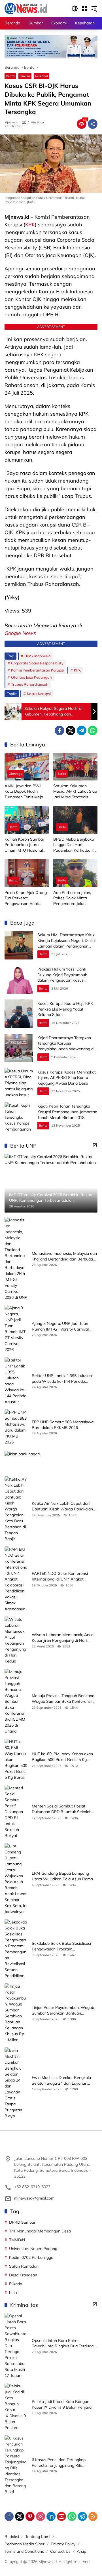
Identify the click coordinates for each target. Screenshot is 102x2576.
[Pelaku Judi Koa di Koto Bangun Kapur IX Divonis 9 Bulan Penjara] (16, 2407)
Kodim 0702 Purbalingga (31, 2257)
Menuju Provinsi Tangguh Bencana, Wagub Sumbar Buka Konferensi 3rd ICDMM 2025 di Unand (63, 1699)
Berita (10, 76)
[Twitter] (71, 731)
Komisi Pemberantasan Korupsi (37, 670)
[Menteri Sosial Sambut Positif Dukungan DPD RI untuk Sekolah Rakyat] (16, 1812)
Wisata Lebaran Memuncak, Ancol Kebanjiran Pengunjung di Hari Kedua (63, 1638)
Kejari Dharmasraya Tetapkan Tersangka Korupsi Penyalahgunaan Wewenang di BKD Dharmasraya (66, 1046)
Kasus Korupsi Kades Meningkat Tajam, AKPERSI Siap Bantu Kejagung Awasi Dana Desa (67, 1078)
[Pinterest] (30, 2516)
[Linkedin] (51, 2516)
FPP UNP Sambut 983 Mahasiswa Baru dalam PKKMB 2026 (63, 1425)
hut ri (14, 2293)
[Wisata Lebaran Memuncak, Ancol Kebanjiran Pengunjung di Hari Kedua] (16, 1640)
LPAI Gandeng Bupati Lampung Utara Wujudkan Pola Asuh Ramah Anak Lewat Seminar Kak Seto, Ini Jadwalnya (63, 1876)
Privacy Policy (63, 2544)
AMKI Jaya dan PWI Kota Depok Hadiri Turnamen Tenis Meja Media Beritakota (24, 792)
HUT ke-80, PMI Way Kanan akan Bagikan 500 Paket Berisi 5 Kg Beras (62, 1757)
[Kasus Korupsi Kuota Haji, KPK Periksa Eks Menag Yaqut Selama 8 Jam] (19, 1014)
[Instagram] (41, 2516)
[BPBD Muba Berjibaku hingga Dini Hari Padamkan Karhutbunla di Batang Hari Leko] (75, 820)
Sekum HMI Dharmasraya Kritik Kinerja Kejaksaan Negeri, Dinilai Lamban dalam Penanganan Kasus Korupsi (66, 943)
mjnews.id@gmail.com (34, 2198)
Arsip (81, 2551)
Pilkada (16, 2284)
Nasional (42, 76)
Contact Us (60, 2551)
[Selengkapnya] (95, 1145)
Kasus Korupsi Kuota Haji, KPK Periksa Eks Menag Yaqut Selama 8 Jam (65, 1009)
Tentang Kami (38, 2537)
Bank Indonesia (38, 656)
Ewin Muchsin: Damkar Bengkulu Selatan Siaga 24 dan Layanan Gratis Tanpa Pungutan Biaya (61, 2081)
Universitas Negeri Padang (33, 2249)
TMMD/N (17, 2240)
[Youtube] (61, 2516)
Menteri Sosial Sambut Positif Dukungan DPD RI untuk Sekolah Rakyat (62, 1809)
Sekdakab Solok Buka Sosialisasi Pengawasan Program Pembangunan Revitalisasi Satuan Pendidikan (63, 1946)
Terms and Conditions (24, 2551)
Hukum (25, 76)
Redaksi (12, 2537)
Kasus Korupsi (39, 694)
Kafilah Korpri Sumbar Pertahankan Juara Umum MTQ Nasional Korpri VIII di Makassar (25, 845)
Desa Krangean (23, 2275)
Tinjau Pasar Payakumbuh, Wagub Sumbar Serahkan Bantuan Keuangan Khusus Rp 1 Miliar (63, 2010)
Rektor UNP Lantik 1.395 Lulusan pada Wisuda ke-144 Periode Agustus (62, 1379)
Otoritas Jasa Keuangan (31, 677)
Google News (20, 633)
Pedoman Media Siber (25, 2544)
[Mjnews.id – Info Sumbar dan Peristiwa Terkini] (26, 8)
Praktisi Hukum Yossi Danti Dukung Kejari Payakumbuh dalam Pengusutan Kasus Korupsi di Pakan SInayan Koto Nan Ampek (65, 980)
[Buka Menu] (84, 9)
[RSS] (93, 2516)
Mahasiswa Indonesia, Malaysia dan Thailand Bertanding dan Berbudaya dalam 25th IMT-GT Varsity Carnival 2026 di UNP (64, 1256)
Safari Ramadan (24, 2266)
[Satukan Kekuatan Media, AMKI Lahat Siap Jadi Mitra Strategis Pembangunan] (75, 767)
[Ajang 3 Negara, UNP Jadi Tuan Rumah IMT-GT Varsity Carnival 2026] (16, 1329)
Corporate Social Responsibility (37, 663)
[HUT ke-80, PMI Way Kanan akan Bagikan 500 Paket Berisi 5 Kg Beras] (16, 1760)
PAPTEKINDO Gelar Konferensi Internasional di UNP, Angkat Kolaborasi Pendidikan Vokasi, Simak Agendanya (60, 1576)
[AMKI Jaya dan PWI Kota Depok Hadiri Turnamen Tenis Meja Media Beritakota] (27, 767)
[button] (75, 9)
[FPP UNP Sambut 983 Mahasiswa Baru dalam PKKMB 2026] (16, 1427)
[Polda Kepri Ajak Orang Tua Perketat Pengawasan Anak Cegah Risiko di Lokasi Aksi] (27, 873)
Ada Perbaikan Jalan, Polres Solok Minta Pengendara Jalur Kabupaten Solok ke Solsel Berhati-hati (72, 898)
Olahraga (16, 774)
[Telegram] (82, 731)
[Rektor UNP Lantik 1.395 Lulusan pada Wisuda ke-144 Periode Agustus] (16, 1381)
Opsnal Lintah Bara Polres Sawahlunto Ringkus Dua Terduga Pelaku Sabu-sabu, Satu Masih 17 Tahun (63, 2344)
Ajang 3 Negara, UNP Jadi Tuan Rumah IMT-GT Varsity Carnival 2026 (60, 1326)
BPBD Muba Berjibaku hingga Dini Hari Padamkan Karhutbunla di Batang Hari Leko (75, 845)
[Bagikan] (93, 124)
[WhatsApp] (93, 731)
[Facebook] (59, 731)
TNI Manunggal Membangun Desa (40, 2231)
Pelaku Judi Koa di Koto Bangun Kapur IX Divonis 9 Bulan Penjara (62, 2404)
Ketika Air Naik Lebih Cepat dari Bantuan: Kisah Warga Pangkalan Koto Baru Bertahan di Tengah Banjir (62, 1506)
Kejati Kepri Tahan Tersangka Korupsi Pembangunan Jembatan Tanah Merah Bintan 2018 (67, 1112)
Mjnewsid (11, 122)
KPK (30, 225)
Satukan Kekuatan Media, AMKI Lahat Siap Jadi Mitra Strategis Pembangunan (75, 792)
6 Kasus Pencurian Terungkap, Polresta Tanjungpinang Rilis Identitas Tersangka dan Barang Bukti (61, 2463)
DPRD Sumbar (22, 2222)
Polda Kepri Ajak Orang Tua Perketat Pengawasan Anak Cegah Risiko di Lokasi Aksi (26, 898)
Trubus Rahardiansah (30, 684)
